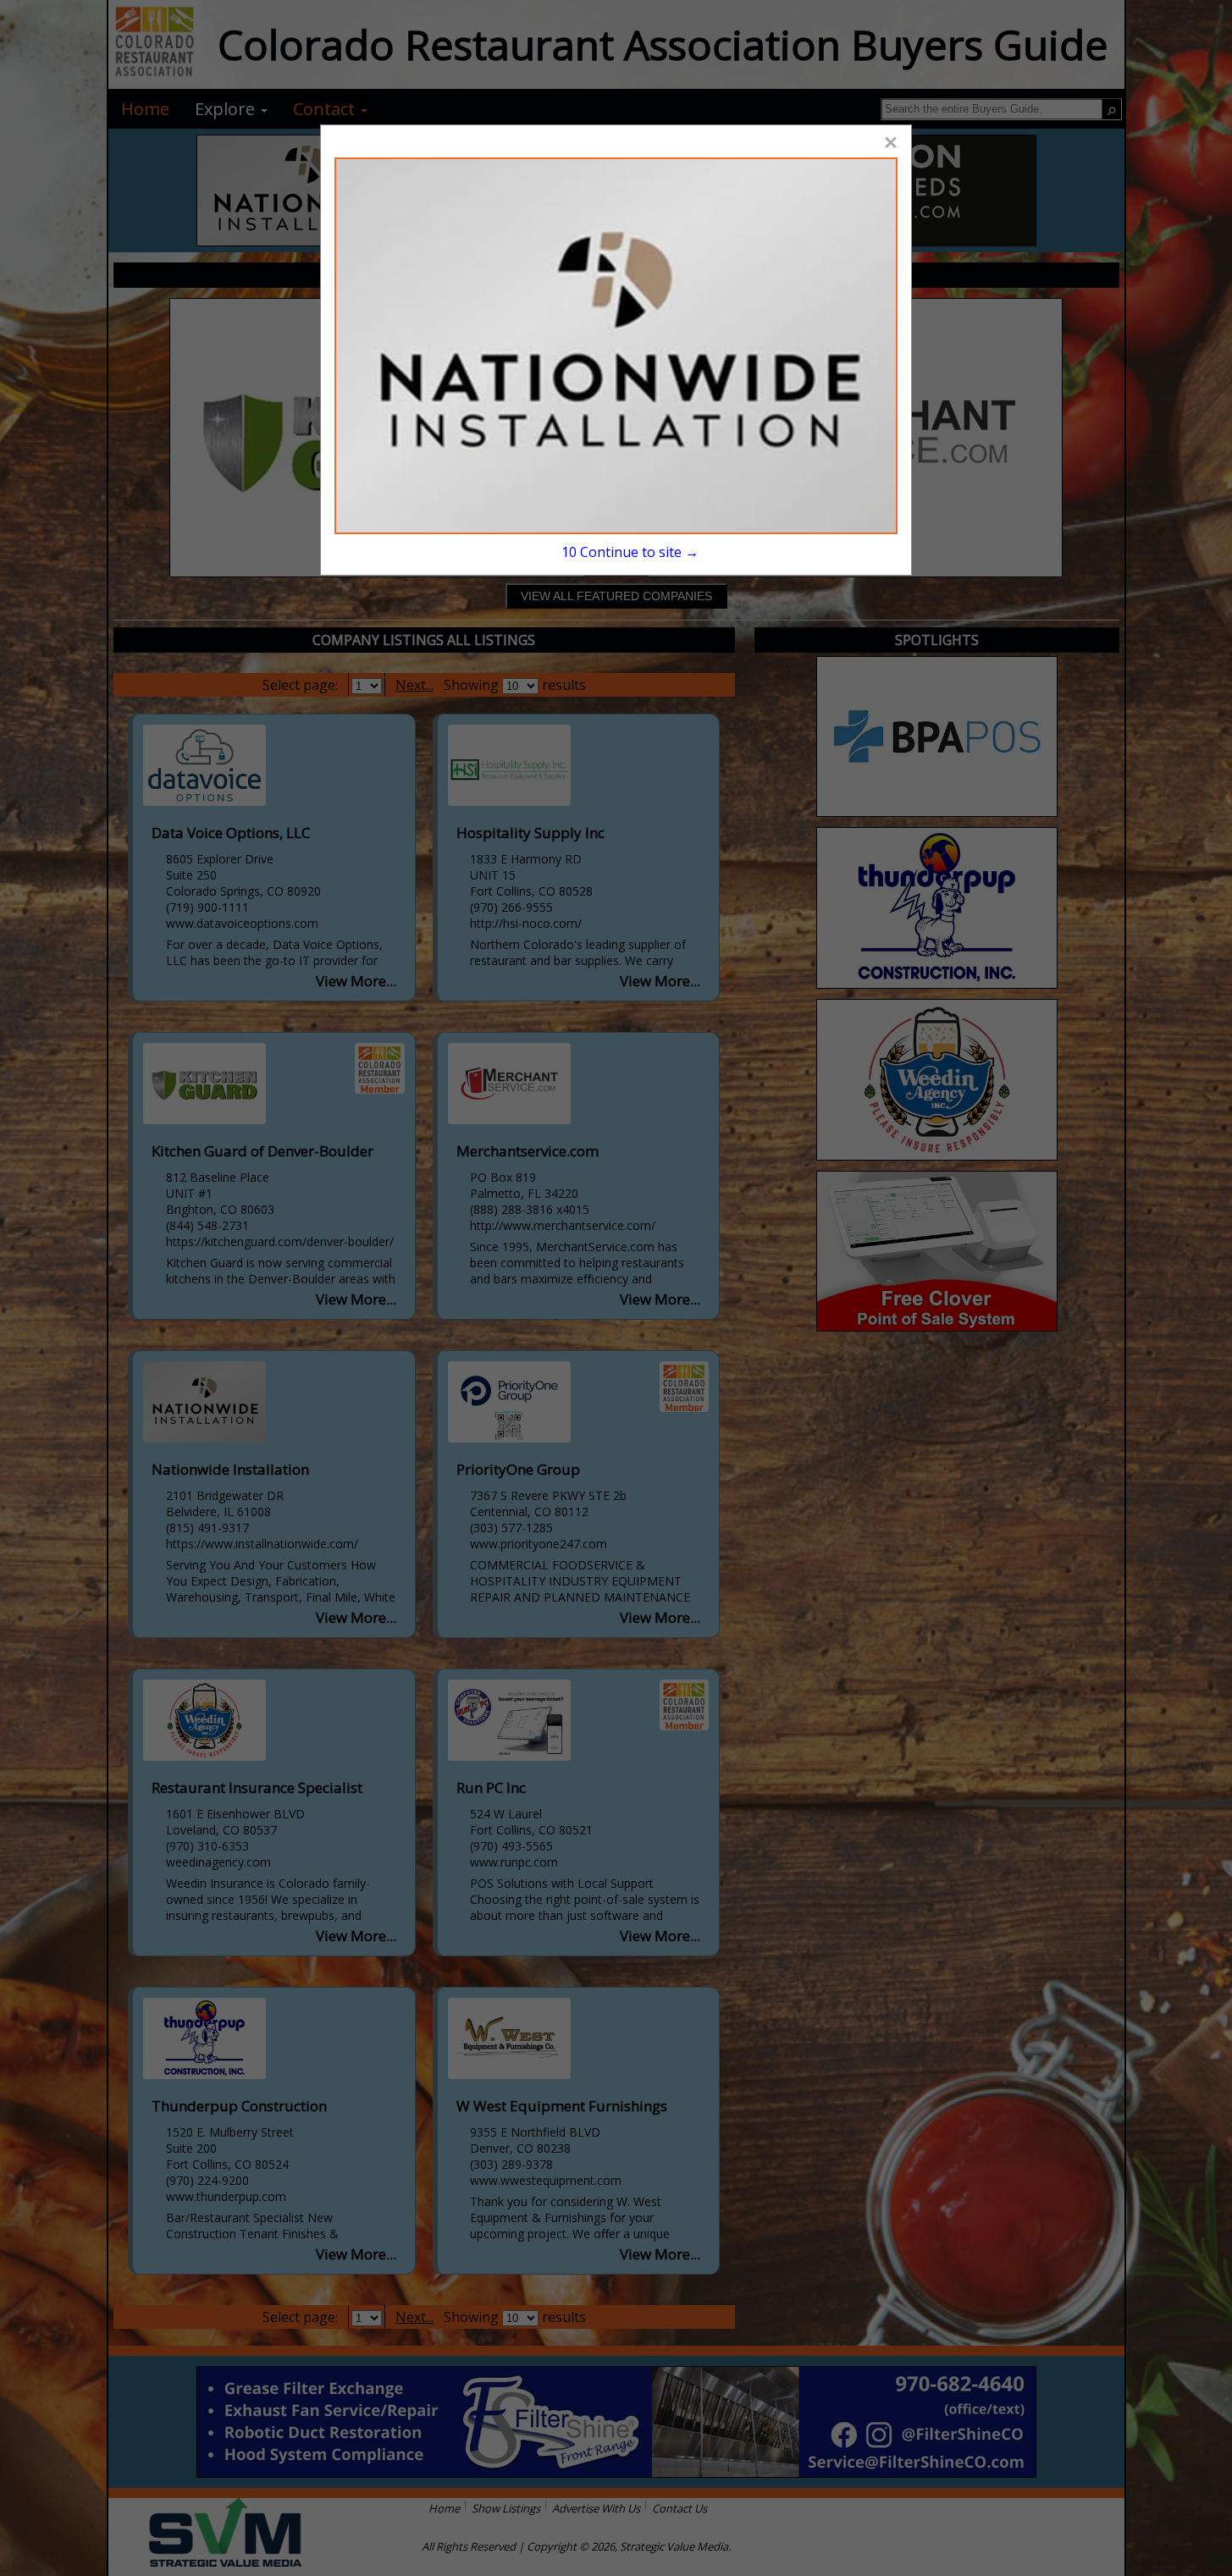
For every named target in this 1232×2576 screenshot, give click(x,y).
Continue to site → (630, 552)
